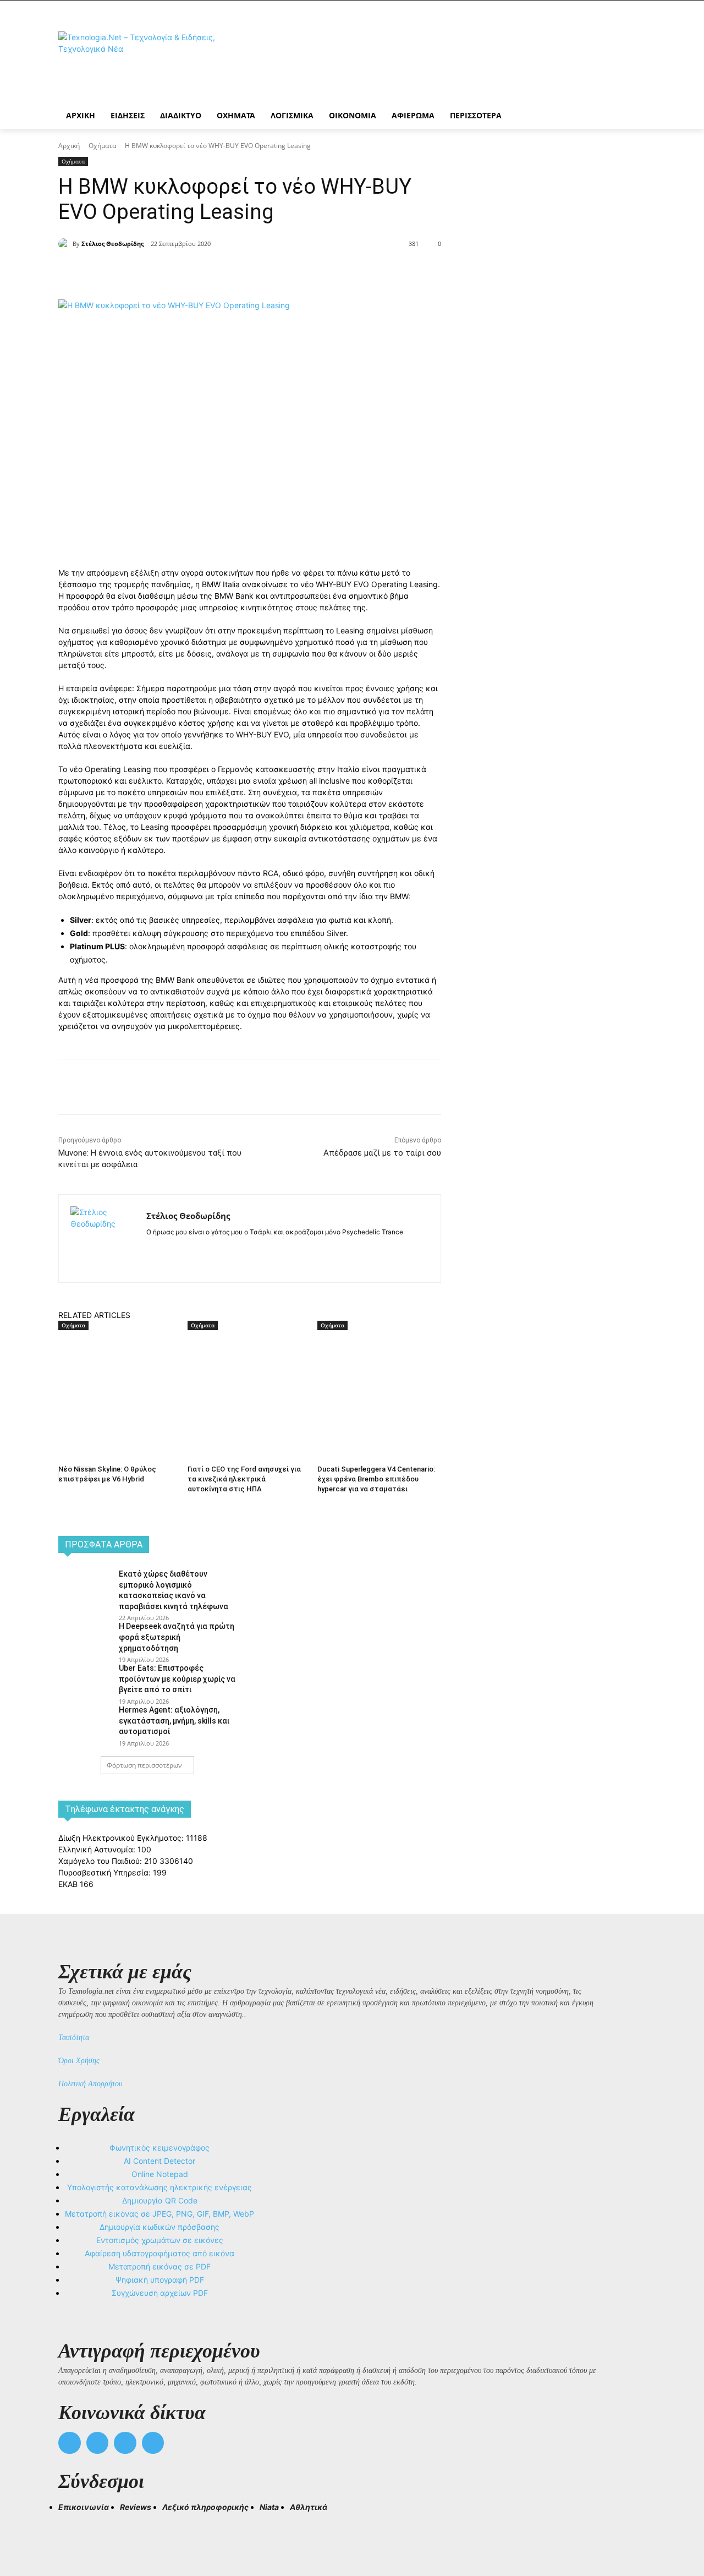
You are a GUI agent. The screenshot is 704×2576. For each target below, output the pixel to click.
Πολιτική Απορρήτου (90, 2084)
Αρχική (69, 146)
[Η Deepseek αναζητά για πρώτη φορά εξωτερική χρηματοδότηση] (85, 1638)
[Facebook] (156, 272)
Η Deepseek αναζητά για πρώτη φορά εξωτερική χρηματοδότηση (177, 1637)
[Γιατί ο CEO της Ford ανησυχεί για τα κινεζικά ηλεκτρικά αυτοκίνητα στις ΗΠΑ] (247, 1374)
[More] (258, 272)
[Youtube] (153, 2443)
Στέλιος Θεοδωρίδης (112, 244)
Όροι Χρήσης (79, 2061)
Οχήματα (102, 146)
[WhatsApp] (232, 272)
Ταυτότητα (74, 2038)
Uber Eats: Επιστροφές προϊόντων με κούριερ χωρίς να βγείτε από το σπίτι (177, 1679)
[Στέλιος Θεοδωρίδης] (65, 244)
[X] (182, 272)
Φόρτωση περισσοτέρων (144, 1765)
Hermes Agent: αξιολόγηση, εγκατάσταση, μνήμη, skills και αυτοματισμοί (174, 1721)
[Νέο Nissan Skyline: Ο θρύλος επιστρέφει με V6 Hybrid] (117, 1374)
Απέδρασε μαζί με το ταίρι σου (382, 1153)
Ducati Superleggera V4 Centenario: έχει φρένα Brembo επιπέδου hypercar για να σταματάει (376, 1479)
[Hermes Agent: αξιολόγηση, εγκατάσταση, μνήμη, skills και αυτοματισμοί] (85, 1722)
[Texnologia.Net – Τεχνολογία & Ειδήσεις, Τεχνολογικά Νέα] (146, 62)
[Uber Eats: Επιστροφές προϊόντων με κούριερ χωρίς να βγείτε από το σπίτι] (85, 1680)
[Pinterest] (207, 272)
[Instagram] (170, 1249)
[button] (71, 2527)
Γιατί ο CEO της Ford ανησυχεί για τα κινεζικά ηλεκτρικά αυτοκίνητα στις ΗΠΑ (244, 1479)
